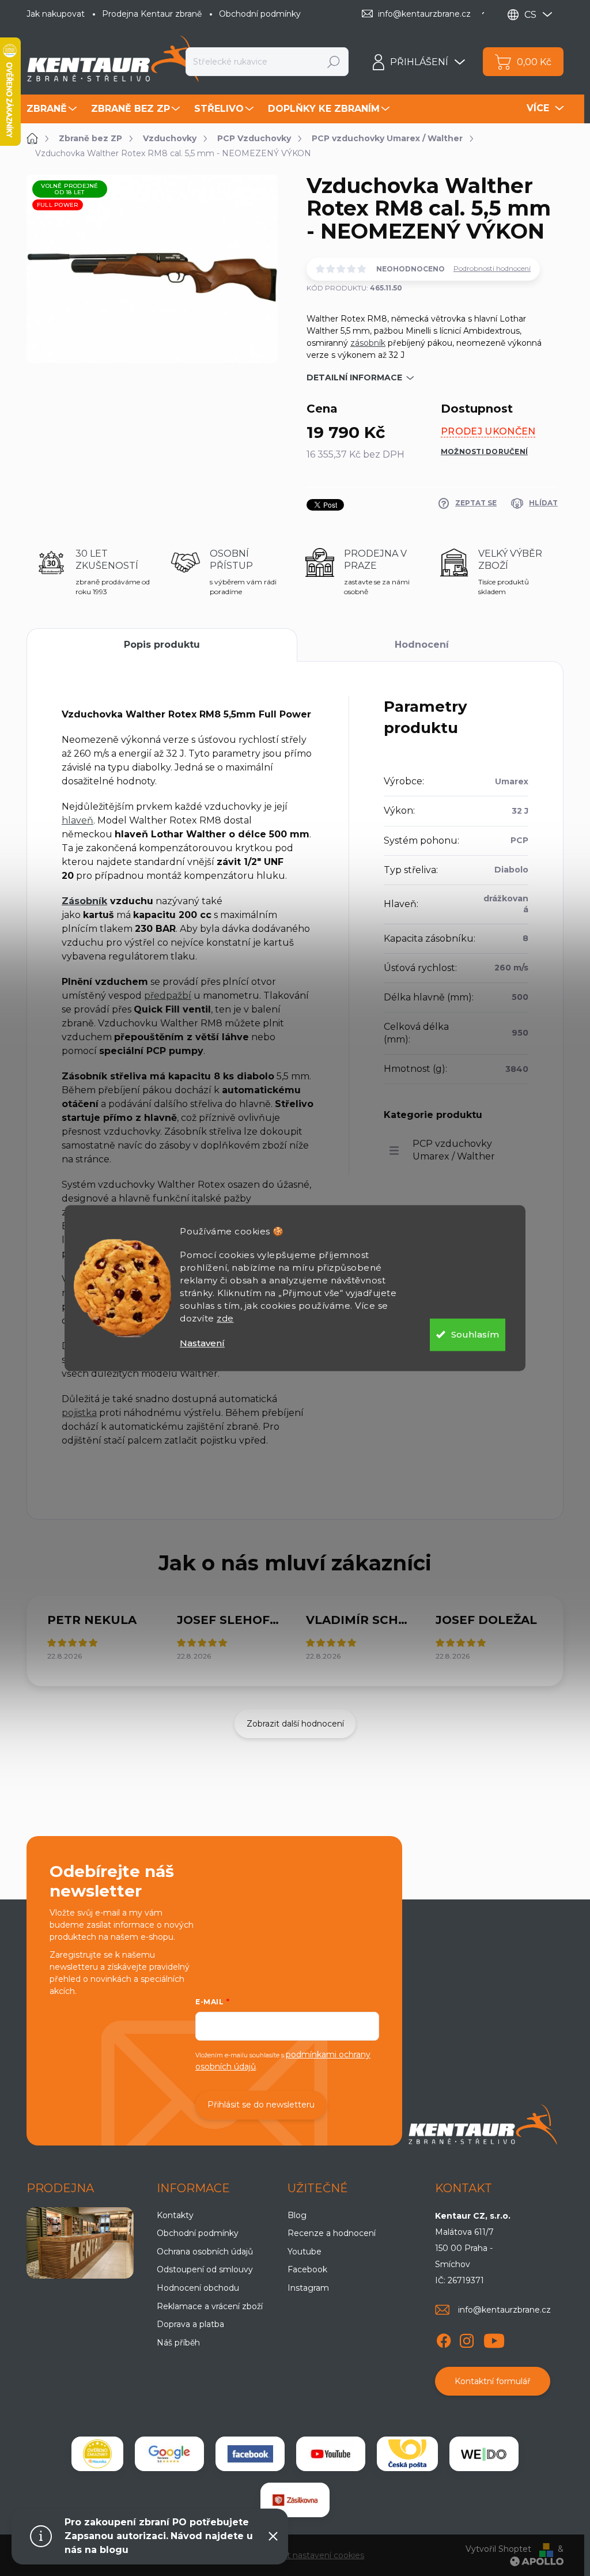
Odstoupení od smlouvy (205, 2269)
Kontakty (175, 2215)
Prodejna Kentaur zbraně (152, 14)
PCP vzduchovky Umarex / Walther (454, 1150)
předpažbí (168, 996)
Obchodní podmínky (260, 14)
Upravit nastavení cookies (313, 2555)
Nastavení (202, 1343)
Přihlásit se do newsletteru (261, 2105)
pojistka (79, 1413)
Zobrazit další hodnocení (295, 1724)
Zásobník (84, 901)
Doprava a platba (190, 2324)
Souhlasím (475, 1334)
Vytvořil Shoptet (498, 2549)
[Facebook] (444, 2339)
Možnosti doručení (484, 452)
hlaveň (77, 820)
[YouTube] (494, 2339)
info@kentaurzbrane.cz (504, 2310)
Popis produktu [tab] (162, 645)
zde (225, 1318)
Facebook (307, 2269)
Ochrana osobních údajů (205, 2252)
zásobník (368, 343)
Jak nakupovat (56, 14)
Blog (297, 2215)
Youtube (305, 2252)
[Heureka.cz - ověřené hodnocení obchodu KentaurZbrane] (97, 2454)
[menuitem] (53, 109)
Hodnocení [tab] (422, 645)
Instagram (308, 2288)
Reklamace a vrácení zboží (210, 2306)
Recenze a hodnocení (332, 2233)
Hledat (334, 62)
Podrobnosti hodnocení (492, 268)
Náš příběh (178, 2343)
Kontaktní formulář (493, 2381)
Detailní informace (354, 377)
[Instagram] (467, 2339)
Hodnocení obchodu (198, 2288)
